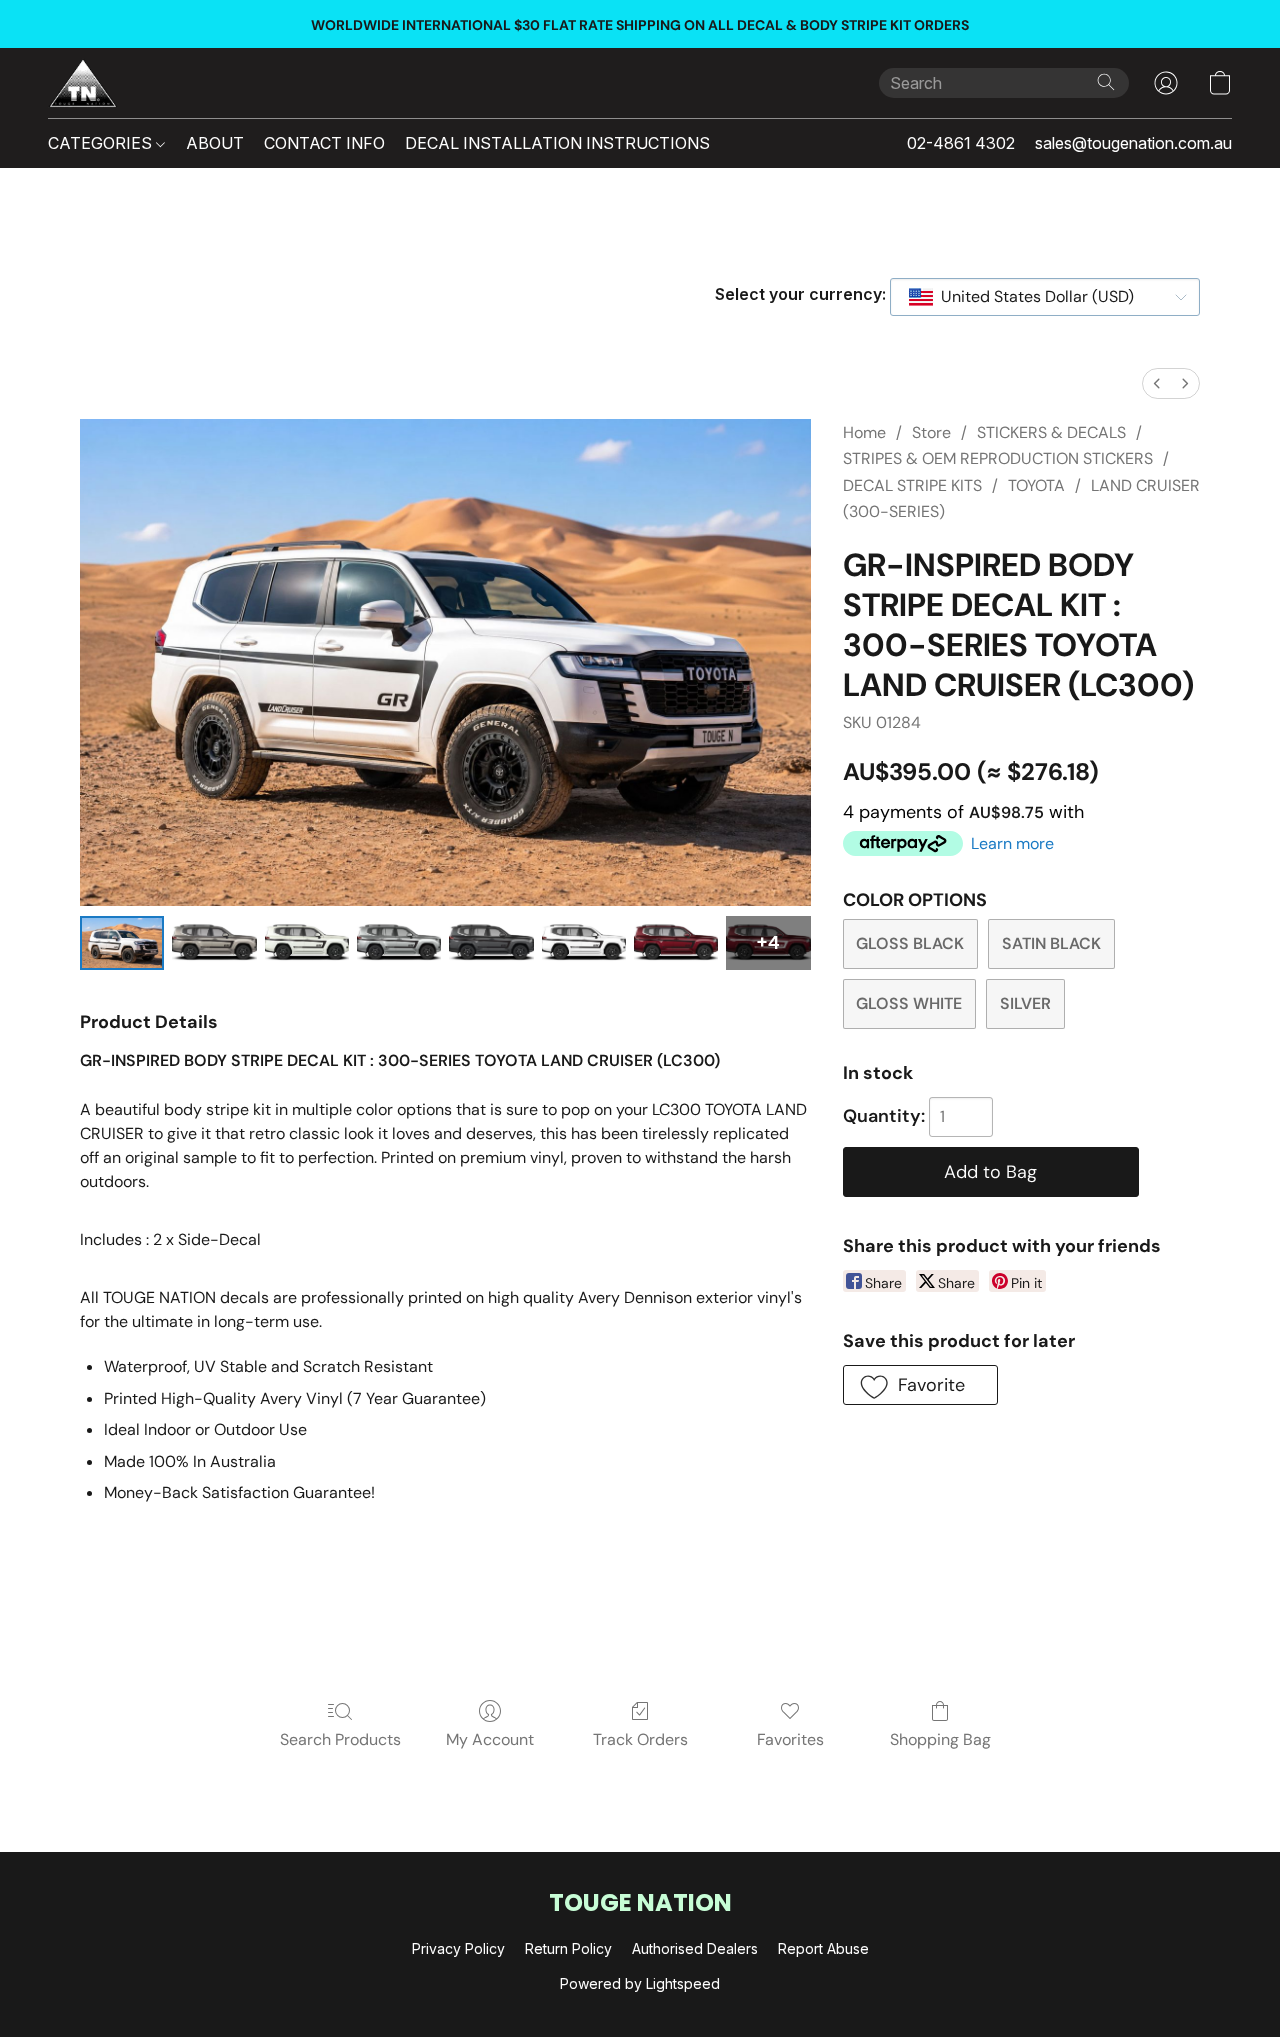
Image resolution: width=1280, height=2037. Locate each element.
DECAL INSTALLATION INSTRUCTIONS (557, 143)
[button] (83, 83)
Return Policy (568, 1948)
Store (931, 432)
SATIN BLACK (1051, 943)
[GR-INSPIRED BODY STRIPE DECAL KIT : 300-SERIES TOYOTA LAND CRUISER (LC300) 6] (676, 943)
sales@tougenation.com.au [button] (1133, 143)
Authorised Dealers (695, 1948)
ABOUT (215, 143)
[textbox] (1031, 297)
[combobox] (1045, 297)
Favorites (790, 1739)
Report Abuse (823, 1948)
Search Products (340, 1739)
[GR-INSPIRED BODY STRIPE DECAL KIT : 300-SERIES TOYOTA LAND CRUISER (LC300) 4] (491, 943)
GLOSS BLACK (910, 943)
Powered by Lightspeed (640, 1983)
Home (864, 432)
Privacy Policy (458, 1948)
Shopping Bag (940, 1739)
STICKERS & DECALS (1051, 432)
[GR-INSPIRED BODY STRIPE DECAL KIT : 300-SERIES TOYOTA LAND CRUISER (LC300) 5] (584, 943)
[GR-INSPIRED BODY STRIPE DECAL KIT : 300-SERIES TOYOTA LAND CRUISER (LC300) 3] (399, 943)
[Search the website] (1106, 82)
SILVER (1025, 1003)
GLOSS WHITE (909, 1003)
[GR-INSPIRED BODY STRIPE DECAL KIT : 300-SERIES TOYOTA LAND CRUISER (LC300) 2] (307, 943)
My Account (490, 1739)
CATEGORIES (102, 143)
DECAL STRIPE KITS (912, 485)
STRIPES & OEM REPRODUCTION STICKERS (998, 458)
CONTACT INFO (324, 143)
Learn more (1012, 843)
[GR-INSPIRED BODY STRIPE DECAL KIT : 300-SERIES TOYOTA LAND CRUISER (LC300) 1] (214, 943)
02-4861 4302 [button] (961, 143)
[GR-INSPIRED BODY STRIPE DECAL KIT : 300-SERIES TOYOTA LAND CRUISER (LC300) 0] (122, 943)
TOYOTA (1036, 485)
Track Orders (640, 1739)
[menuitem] (1157, 383)
